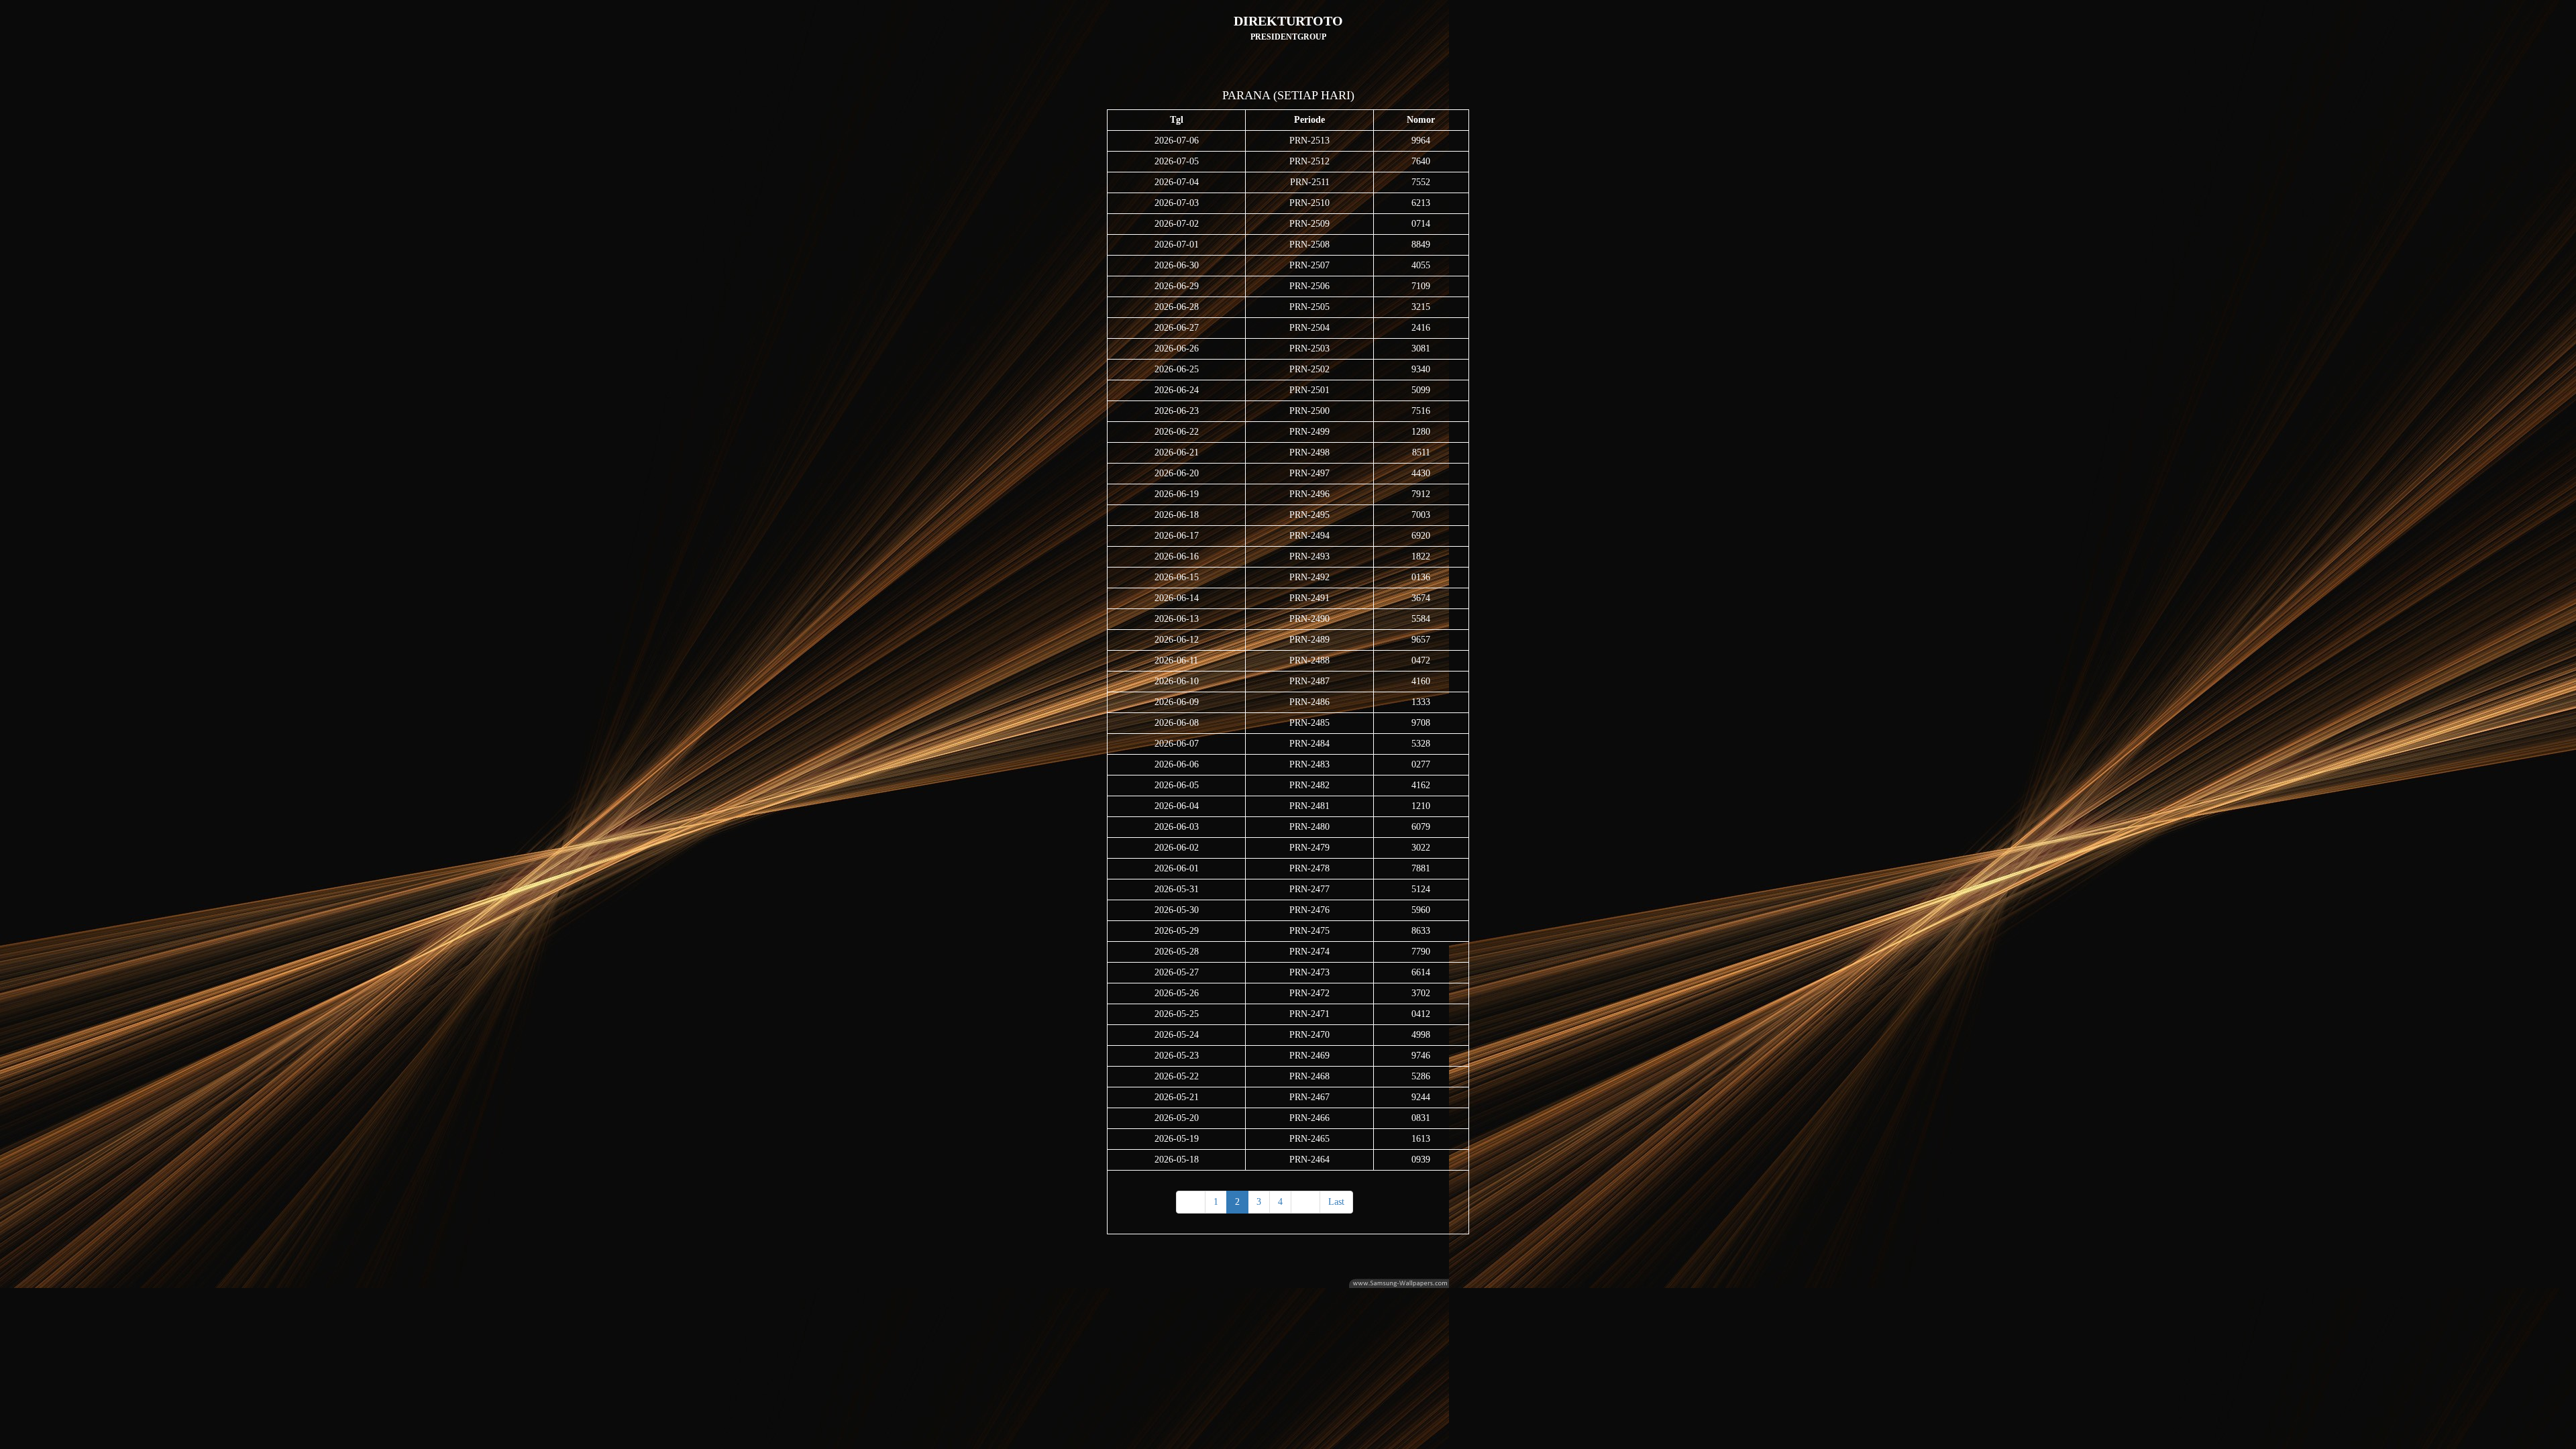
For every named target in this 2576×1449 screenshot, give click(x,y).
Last (1336, 1202)
